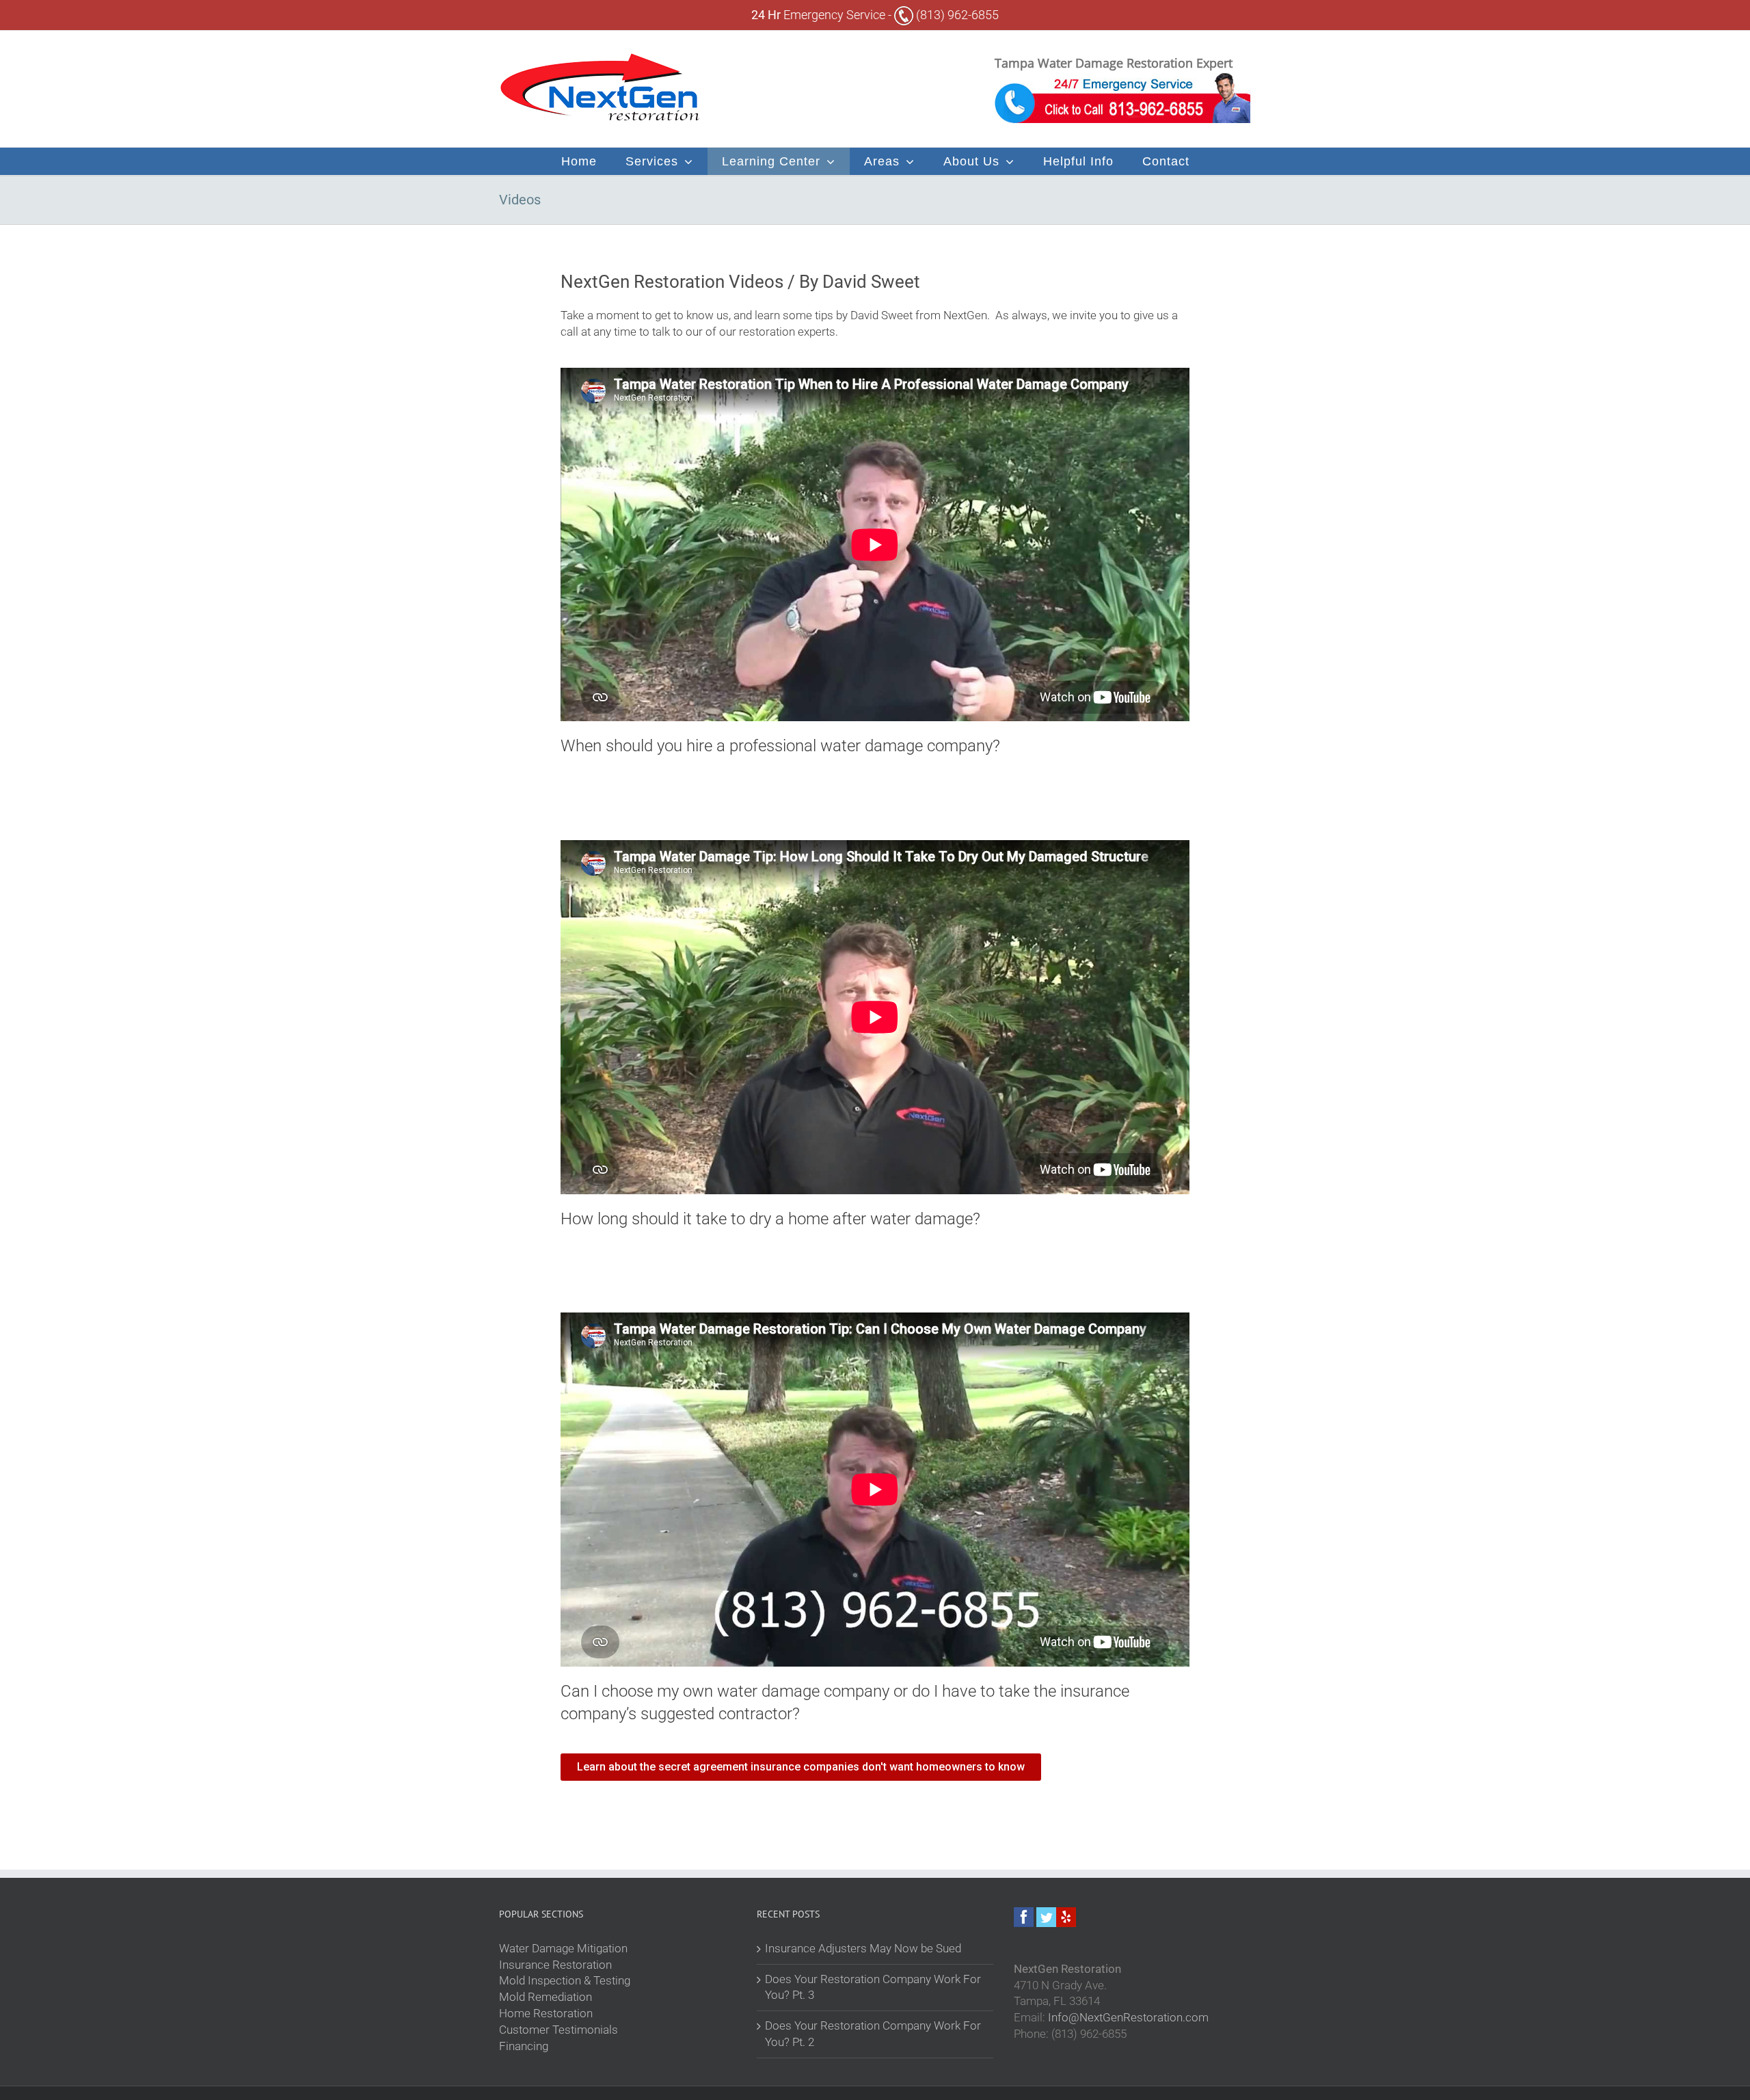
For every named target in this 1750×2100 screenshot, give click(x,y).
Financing (524, 2046)
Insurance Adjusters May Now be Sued (863, 1948)
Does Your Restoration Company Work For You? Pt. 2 (873, 2034)
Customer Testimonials (558, 2030)
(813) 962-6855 (956, 15)
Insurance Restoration (555, 1965)
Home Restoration (546, 2013)
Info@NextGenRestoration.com (1128, 2017)
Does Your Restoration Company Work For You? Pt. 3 (873, 1987)
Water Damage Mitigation (563, 1948)
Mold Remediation (546, 1997)
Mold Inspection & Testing (565, 1980)
